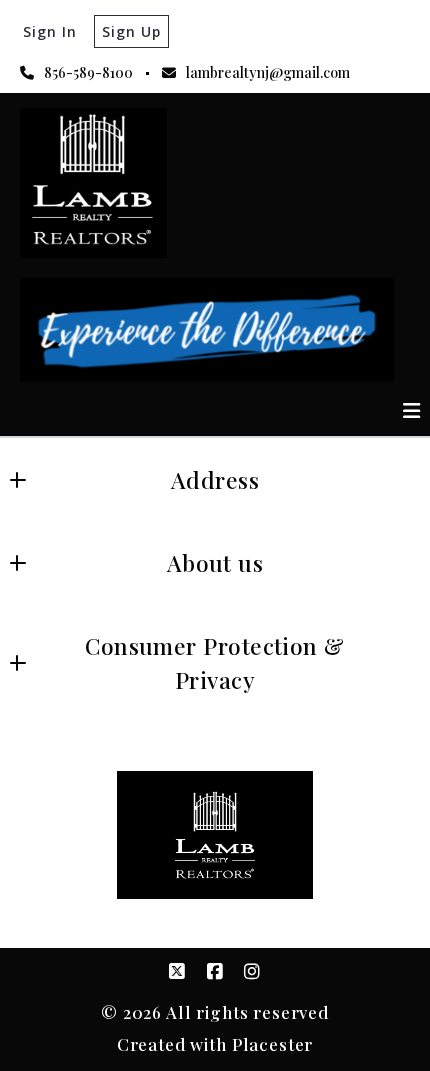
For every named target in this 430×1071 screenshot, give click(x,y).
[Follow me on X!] (177, 972)
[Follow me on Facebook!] (215, 972)
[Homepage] (93, 183)
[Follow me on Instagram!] (253, 972)
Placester (273, 1044)
